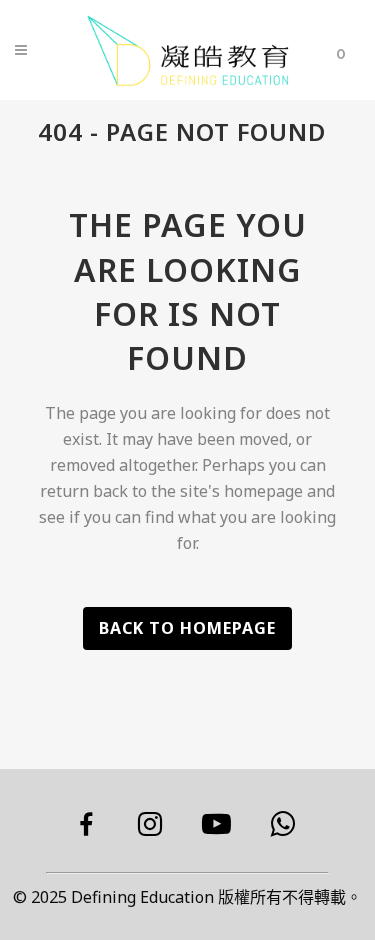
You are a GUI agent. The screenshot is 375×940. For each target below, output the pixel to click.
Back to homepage (187, 628)
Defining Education (142, 897)
